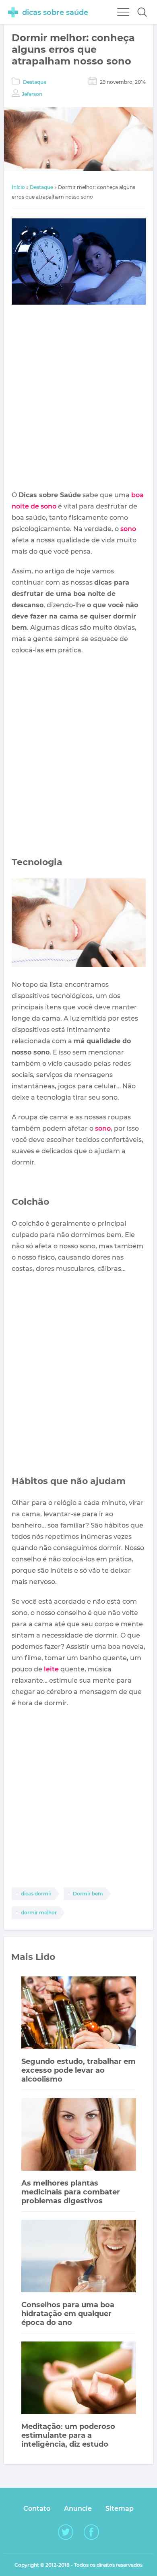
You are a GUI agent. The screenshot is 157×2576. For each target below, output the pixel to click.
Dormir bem (88, 1894)
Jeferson (32, 94)
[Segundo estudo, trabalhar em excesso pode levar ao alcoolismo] (79, 2014)
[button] (142, 12)
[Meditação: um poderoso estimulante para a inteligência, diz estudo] (79, 2379)
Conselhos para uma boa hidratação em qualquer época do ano (68, 2314)
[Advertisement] (78, 399)
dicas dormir (36, 1894)
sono (128, 529)
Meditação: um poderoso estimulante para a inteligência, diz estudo (68, 2435)
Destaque (35, 82)
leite (51, 1669)
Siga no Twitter (66, 2532)
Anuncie (78, 2509)
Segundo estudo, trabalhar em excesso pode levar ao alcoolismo (78, 2070)
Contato (37, 2509)
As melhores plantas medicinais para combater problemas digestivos (71, 2192)
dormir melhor (39, 1913)
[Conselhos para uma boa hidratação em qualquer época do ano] (79, 2257)
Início (18, 187)
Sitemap (120, 2509)
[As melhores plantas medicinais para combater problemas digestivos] (79, 2135)
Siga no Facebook (91, 2532)
